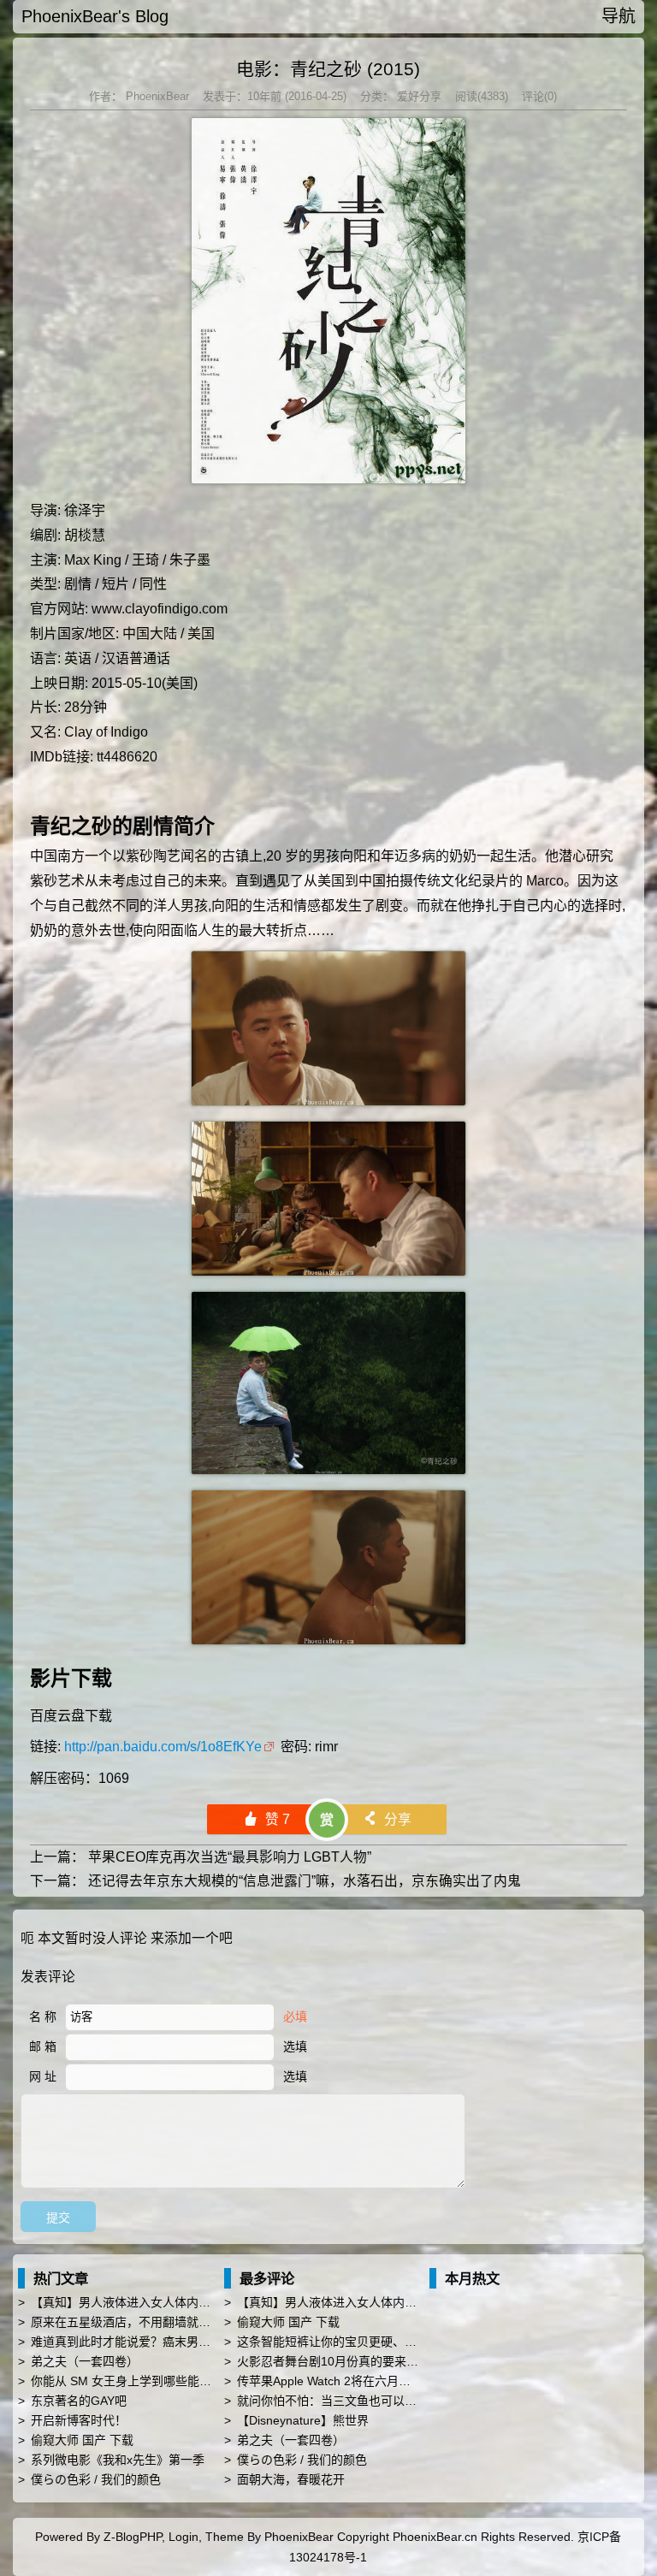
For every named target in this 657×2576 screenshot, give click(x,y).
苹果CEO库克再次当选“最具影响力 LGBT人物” (230, 1857)
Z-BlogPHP (133, 2537)
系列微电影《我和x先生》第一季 (118, 2460)
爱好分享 (417, 96)
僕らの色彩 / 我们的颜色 (96, 2479)
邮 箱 (43, 2046)
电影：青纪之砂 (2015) (328, 69)
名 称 (43, 2016)
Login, (185, 2537)
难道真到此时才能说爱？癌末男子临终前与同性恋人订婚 (181, 2342)
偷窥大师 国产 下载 (82, 2440)
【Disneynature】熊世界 (303, 2420)
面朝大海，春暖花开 (291, 2479)
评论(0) (539, 96)
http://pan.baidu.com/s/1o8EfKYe (163, 1747)
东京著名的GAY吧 (79, 2401)
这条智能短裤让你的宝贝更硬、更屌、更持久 (357, 2342)
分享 (387, 1819)
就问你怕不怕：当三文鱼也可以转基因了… (351, 2401)
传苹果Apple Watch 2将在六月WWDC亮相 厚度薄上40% (387, 2381)
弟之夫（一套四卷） (85, 2361)
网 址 (43, 2076)
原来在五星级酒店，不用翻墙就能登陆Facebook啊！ (172, 2322)
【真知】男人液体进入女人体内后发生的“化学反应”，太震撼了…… (209, 2302)
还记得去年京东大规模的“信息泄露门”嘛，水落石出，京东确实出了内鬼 (305, 1881)
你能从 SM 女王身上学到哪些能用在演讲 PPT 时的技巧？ (184, 2381)
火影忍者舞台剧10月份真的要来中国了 (340, 2361)
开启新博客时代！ (79, 2420)
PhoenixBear (156, 96)
